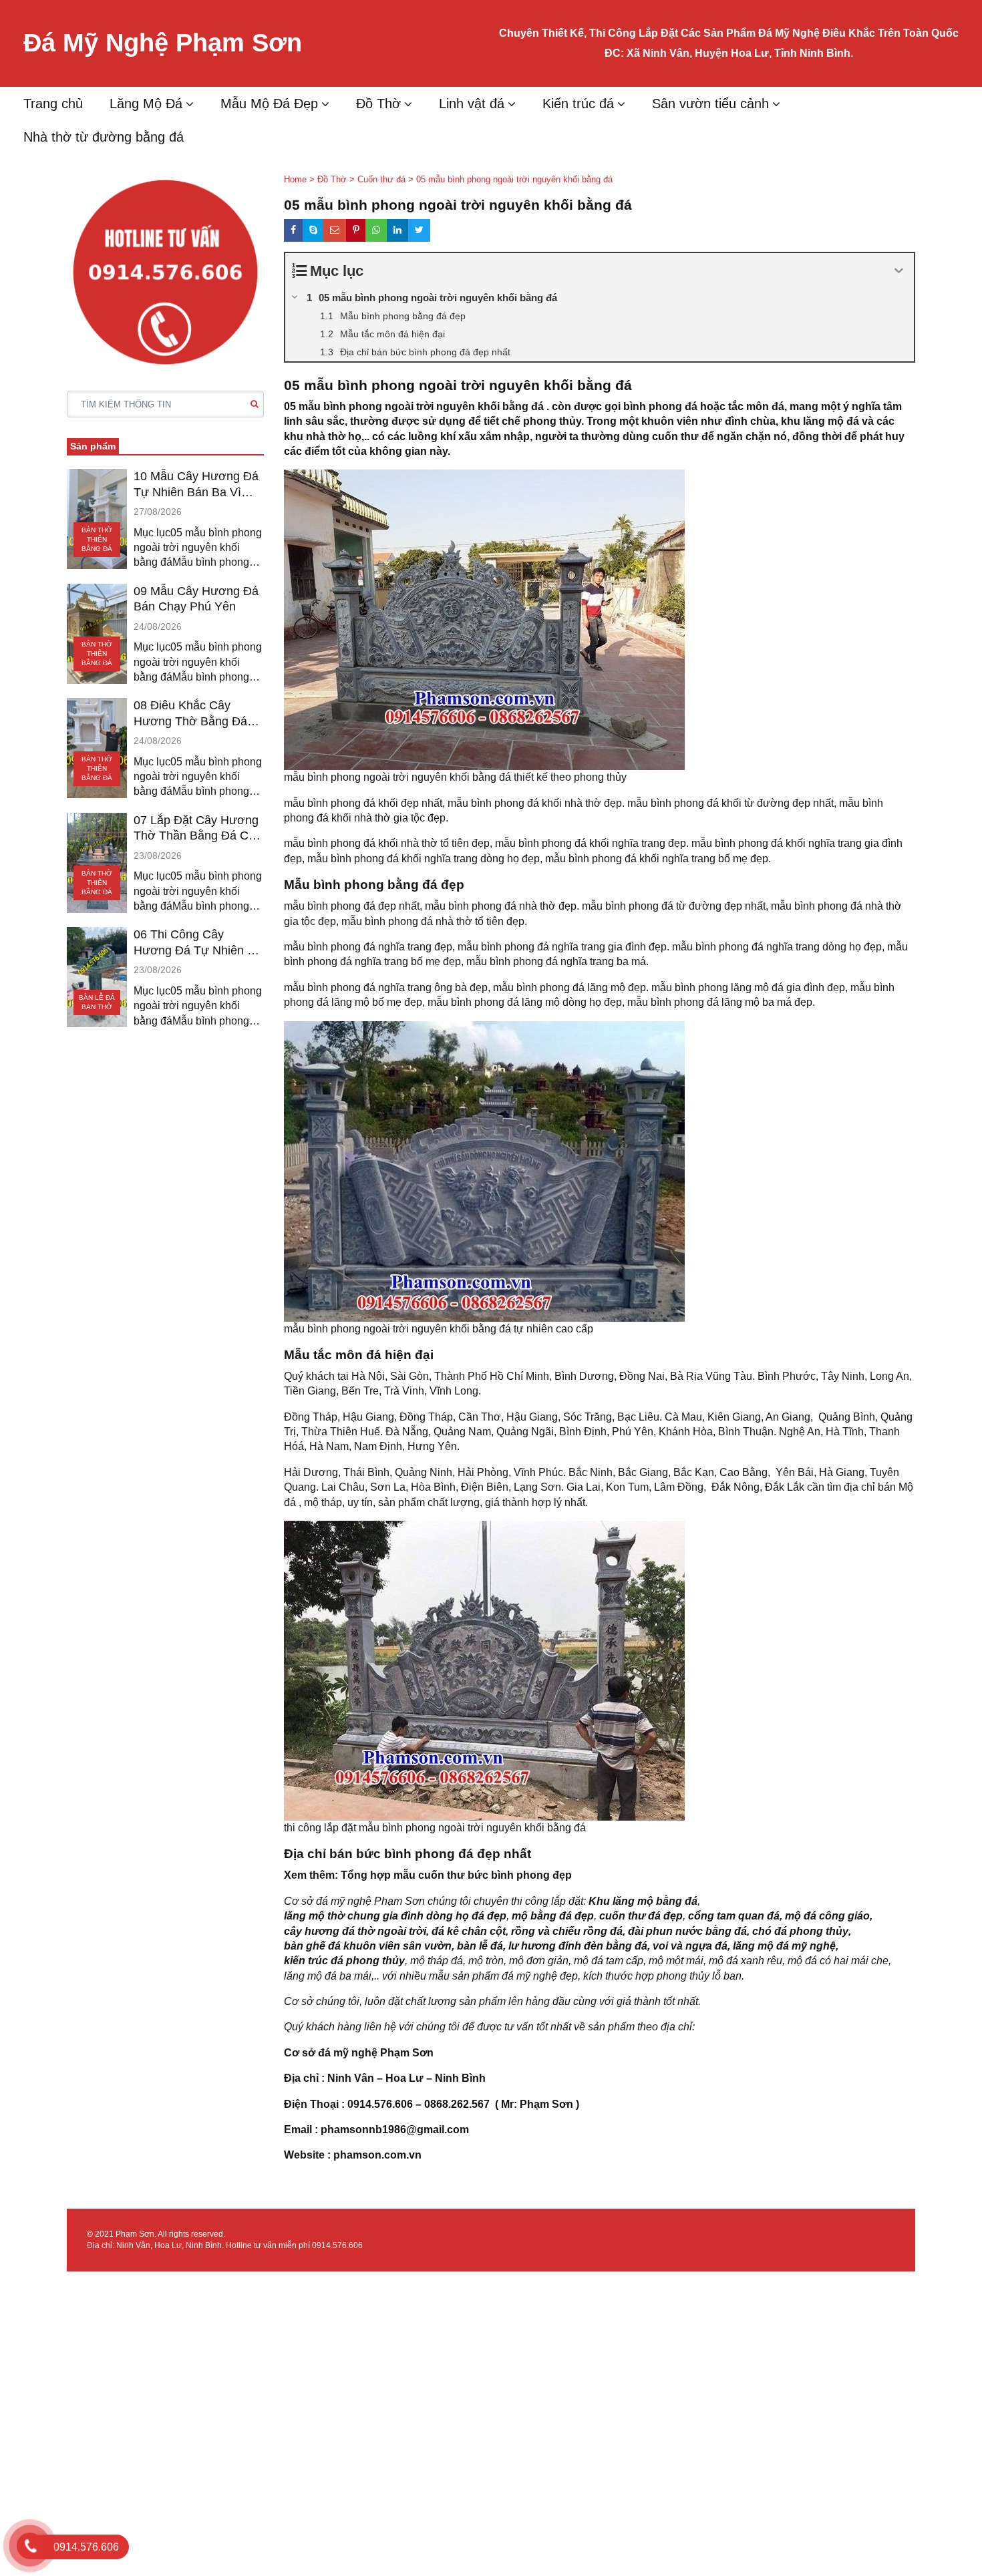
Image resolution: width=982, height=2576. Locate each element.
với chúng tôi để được (450, 2027)
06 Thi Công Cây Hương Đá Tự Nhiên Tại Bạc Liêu (199, 943)
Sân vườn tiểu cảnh (710, 104)
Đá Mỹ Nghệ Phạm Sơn (163, 43)
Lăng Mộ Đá (146, 104)
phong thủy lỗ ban (699, 1976)
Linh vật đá (472, 104)
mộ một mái (676, 1961)
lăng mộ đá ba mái (328, 1976)
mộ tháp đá (437, 1961)
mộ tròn (486, 1961)
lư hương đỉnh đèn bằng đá (578, 1946)
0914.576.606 (337, 2245)
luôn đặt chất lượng (411, 2001)
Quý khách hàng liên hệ (340, 2027)
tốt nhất (681, 2001)
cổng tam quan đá (734, 1916)
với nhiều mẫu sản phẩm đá (448, 1976)
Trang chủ (53, 104)
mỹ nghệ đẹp (547, 1976)
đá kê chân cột (469, 1931)
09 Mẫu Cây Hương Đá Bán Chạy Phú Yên (196, 599)
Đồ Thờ (378, 104)
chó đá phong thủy (800, 1931)
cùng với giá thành (617, 2001)
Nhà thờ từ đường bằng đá (104, 137)
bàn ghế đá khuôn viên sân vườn (368, 1946)
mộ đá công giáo (827, 1916)
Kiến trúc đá (578, 104)
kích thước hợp (619, 1976)
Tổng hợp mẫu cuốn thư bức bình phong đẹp (456, 1875)
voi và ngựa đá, (691, 1946)
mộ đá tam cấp (609, 1961)
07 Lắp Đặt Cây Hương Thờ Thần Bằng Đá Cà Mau (196, 829)
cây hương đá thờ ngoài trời (355, 1931)
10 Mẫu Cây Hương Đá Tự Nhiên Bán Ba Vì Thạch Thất (196, 485)
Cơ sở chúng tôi (322, 2001)
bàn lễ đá (480, 1946)
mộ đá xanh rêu (746, 1961)
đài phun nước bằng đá (687, 1931)
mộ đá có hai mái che (838, 1961)
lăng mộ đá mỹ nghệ (784, 1946)
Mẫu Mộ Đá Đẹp (269, 104)
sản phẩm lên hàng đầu (515, 2001)
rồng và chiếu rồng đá (567, 1931)
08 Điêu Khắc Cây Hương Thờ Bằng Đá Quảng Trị (190, 714)
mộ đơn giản (539, 1961)
